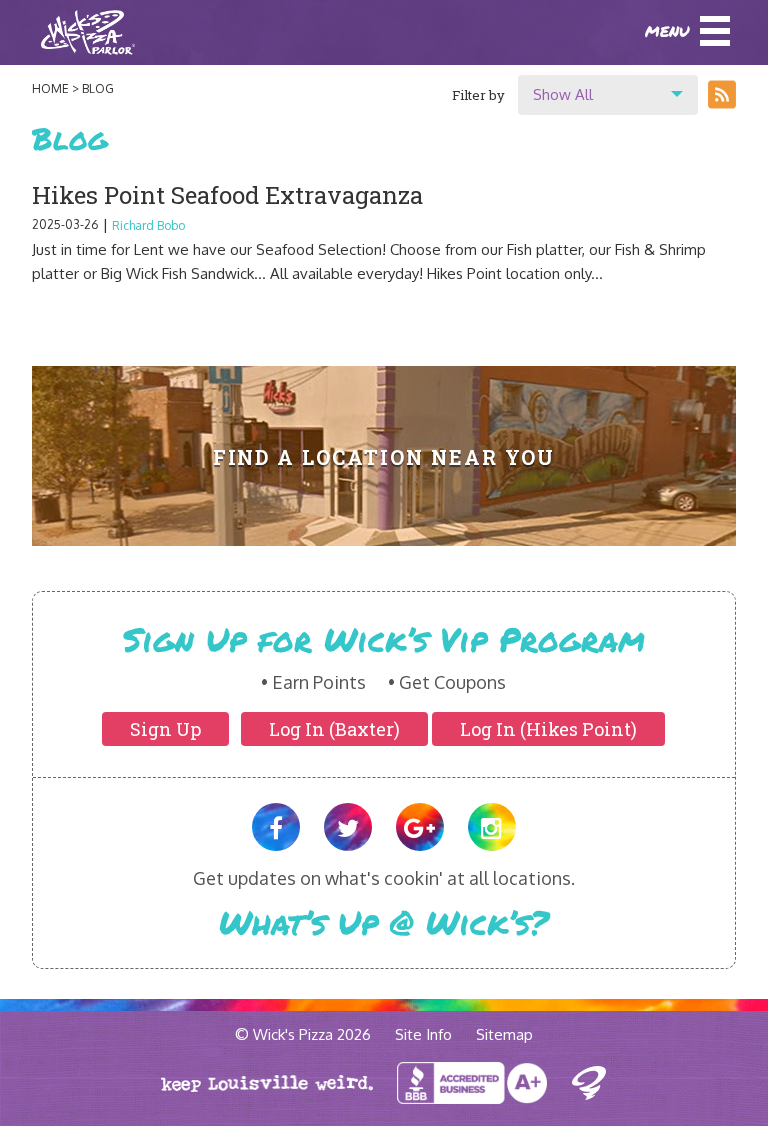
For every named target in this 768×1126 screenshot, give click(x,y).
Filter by (478, 95)
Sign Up (165, 729)
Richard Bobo (148, 225)
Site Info (423, 1034)
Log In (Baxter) (334, 729)
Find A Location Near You (384, 457)
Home (50, 88)
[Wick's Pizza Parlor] (88, 32)
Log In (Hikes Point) (548, 729)
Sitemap (504, 1034)
